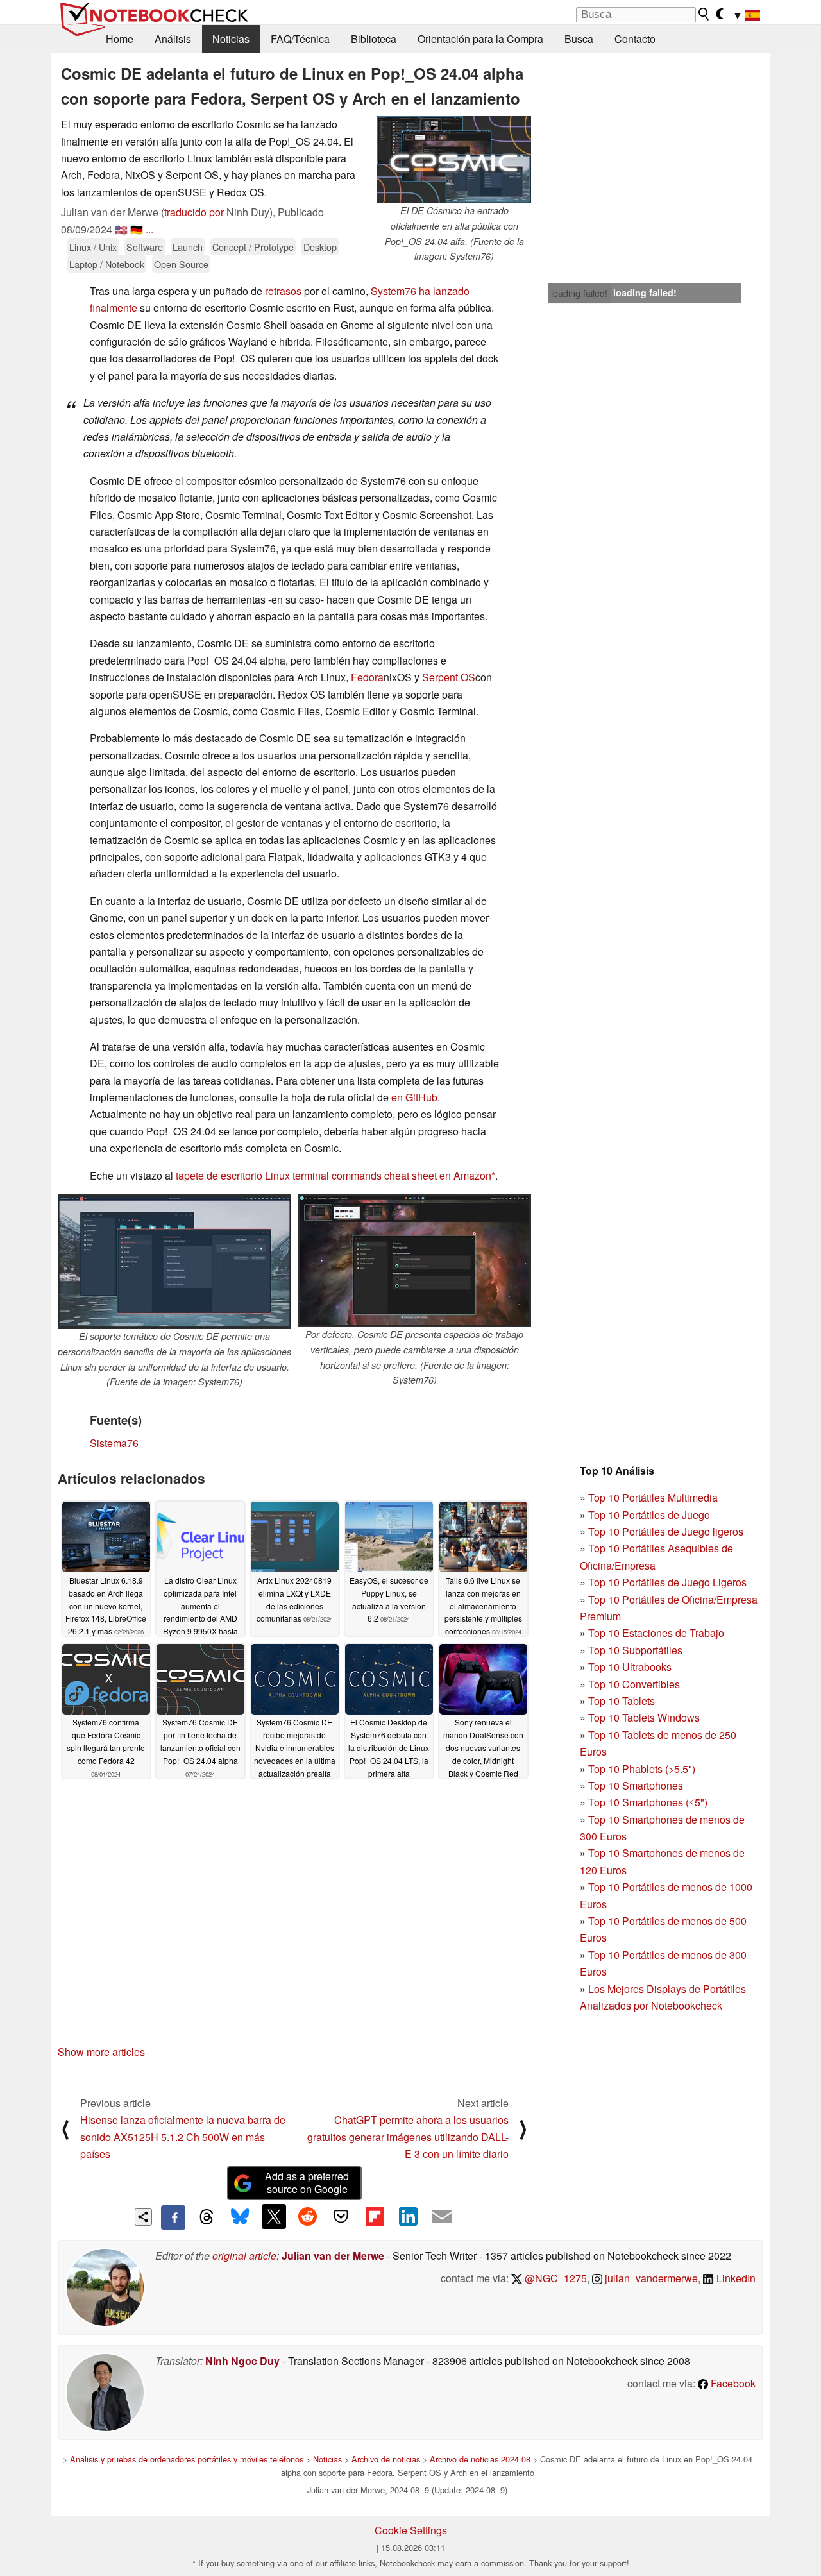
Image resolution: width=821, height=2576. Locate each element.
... (149, 229)
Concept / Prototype (253, 247)
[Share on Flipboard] (375, 2216)
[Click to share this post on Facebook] (173, 2217)
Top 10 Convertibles (634, 1684)
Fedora (367, 677)
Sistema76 (114, 1443)
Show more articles (101, 2052)
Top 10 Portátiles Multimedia (653, 1497)
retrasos (283, 291)
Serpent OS (449, 677)
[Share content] (143, 2217)
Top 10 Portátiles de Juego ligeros (666, 1531)
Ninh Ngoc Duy (242, 2361)
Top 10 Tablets (622, 1701)
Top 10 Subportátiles (635, 1650)
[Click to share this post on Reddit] (307, 2216)
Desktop (320, 247)
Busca (579, 39)
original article (244, 2256)
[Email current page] (442, 2217)
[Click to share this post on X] (274, 2216)
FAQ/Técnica (300, 39)
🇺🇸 (121, 229)
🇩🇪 (137, 229)
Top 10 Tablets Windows (644, 1717)
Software (145, 247)
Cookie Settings (411, 2530)
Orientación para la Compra (480, 39)
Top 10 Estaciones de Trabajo (656, 1633)
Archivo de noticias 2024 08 (480, 2459)
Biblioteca (374, 39)
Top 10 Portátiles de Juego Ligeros (667, 1582)
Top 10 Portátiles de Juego (649, 1515)
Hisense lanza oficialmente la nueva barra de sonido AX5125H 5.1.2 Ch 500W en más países (183, 2137)
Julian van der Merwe (333, 2256)
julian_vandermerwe (650, 2278)
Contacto (635, 39)
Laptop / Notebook (107, 264)
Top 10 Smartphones (636, 1785)
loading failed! (579, 293)
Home (120, 39)
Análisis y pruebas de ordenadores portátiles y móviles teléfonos (187, 2459)
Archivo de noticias (386, 2459)
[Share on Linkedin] (408, 2216)
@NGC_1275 (554, 2278)
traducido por (194, 212)
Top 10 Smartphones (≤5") (648, 1802)
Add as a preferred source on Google (307, 2183)
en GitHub (414, 1097)
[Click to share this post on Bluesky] (240, 2217)
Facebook (732, 2383)
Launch (188, 247)
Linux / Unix (93, 247)
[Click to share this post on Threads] (207, 2217)
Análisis (173, 39)
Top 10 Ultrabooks (630, 1667)
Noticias (231, 39)
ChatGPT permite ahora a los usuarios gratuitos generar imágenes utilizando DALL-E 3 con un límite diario (408, 2137)
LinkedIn (735, 2278)
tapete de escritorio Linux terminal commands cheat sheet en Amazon (334, 1175)
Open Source (181, 264)
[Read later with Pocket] (341, 2216)
